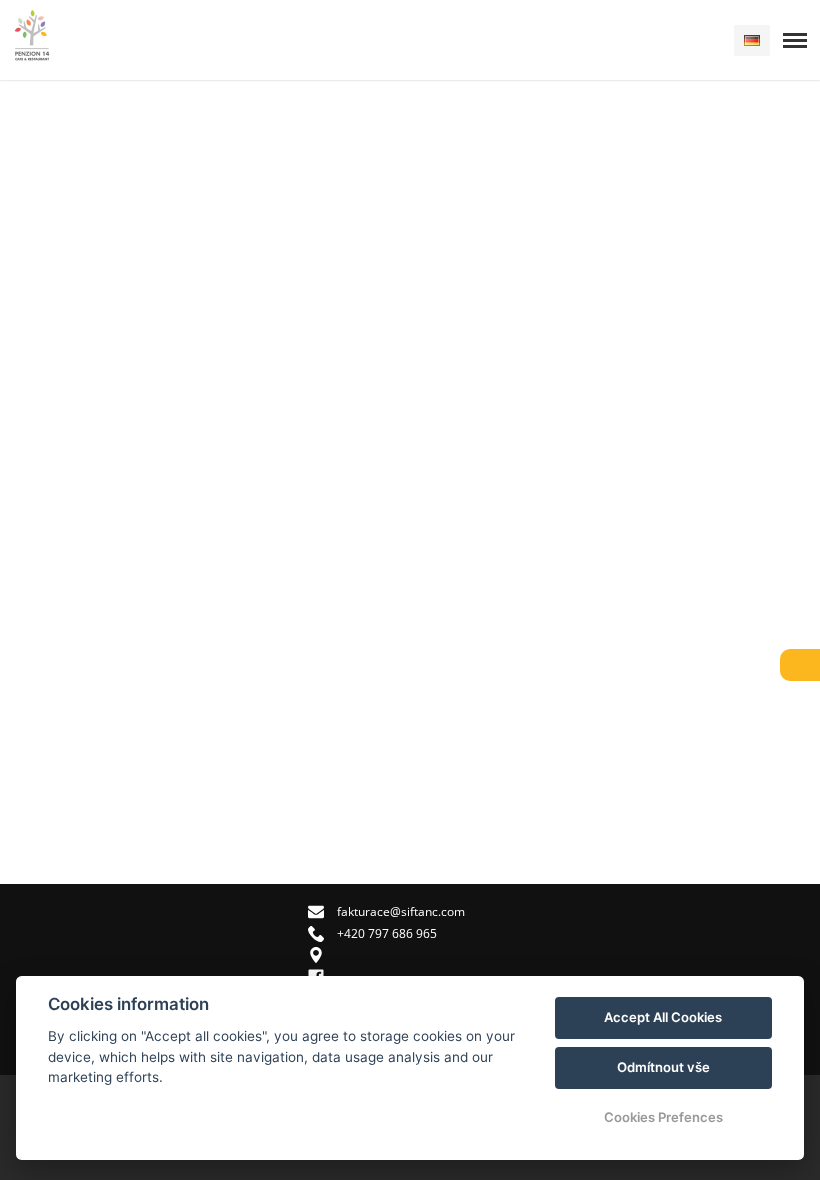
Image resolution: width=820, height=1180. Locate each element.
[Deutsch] (752, 40)
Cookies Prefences (663, 1117)
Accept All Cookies (663, 1017)
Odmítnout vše (663, 1067)
